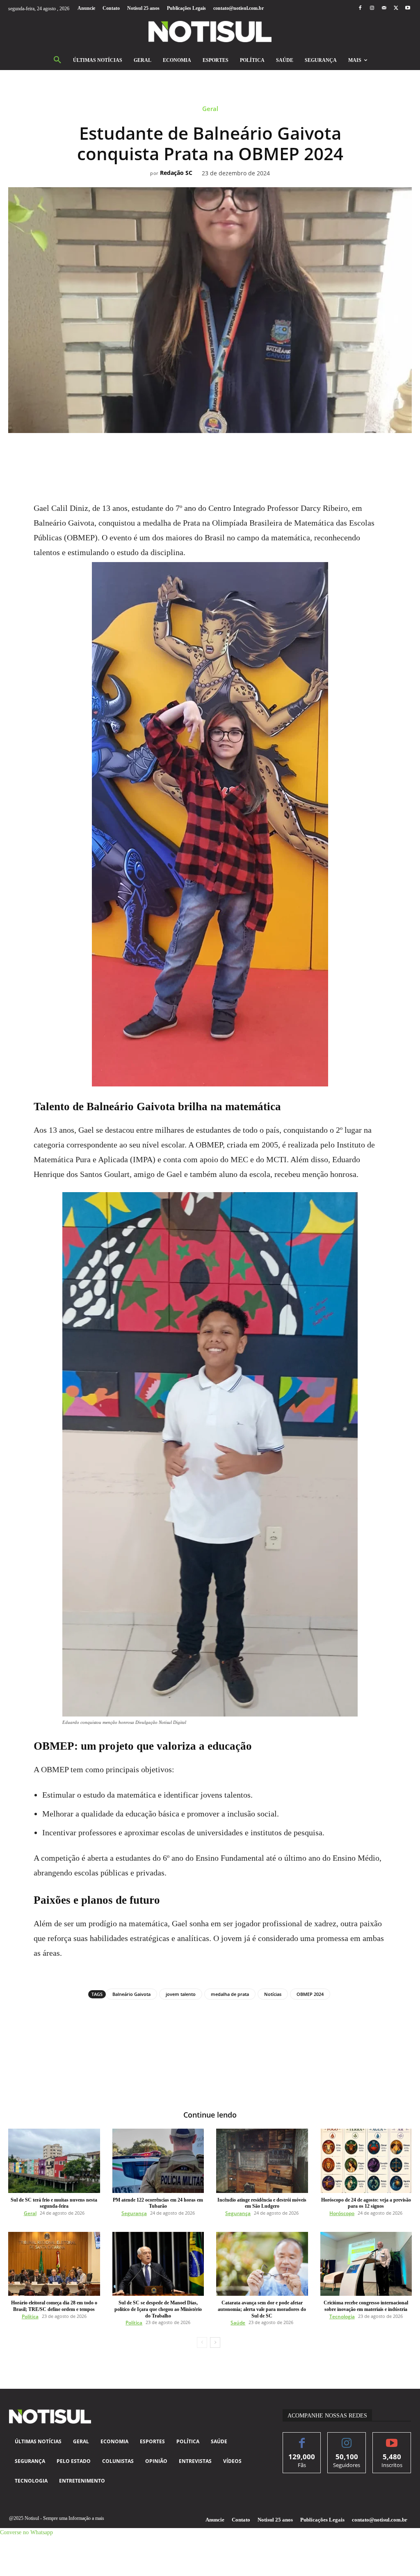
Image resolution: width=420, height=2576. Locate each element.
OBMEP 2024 (310, 1994)
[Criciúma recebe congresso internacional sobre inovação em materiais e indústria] (366, 2264)
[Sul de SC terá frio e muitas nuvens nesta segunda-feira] (54, 2161)
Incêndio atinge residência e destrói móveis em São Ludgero (262, 2203)
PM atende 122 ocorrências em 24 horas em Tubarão (158, 2203)
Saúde (238, 2323)
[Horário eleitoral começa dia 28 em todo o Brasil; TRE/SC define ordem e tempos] (54, 2264)
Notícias (273, 1994)
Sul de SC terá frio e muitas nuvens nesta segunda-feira (54, 2203)
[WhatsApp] (201, 451)
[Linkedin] (219, 451)
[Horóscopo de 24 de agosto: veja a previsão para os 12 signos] (366, 2161)
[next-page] (215, 2342)
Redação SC (176, 173)
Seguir (347, 2439)
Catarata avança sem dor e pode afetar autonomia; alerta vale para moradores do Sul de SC (262, 2309)
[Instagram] (372, 8)
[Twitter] (396, 8)
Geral (210, 109)
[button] (57, 60)
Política (30, 2316)
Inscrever (392, 2439)
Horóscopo (342, 2213)
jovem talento (181, 1994)
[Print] (257, 451)
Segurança (134, 2213)
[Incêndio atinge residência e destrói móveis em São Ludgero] (262, 2161)
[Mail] (384, 8)
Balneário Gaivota (131, 1994)
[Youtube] (408, 8)
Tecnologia (342, 2316)
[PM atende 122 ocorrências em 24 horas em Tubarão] (158, 2161)
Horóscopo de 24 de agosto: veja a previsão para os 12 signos (366, 2203)
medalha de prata (230, 1994)
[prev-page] (202, 2342)
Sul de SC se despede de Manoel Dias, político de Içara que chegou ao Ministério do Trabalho (158, 2309)
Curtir (302, 2439)
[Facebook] (360, 8)
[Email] (238, 451)
